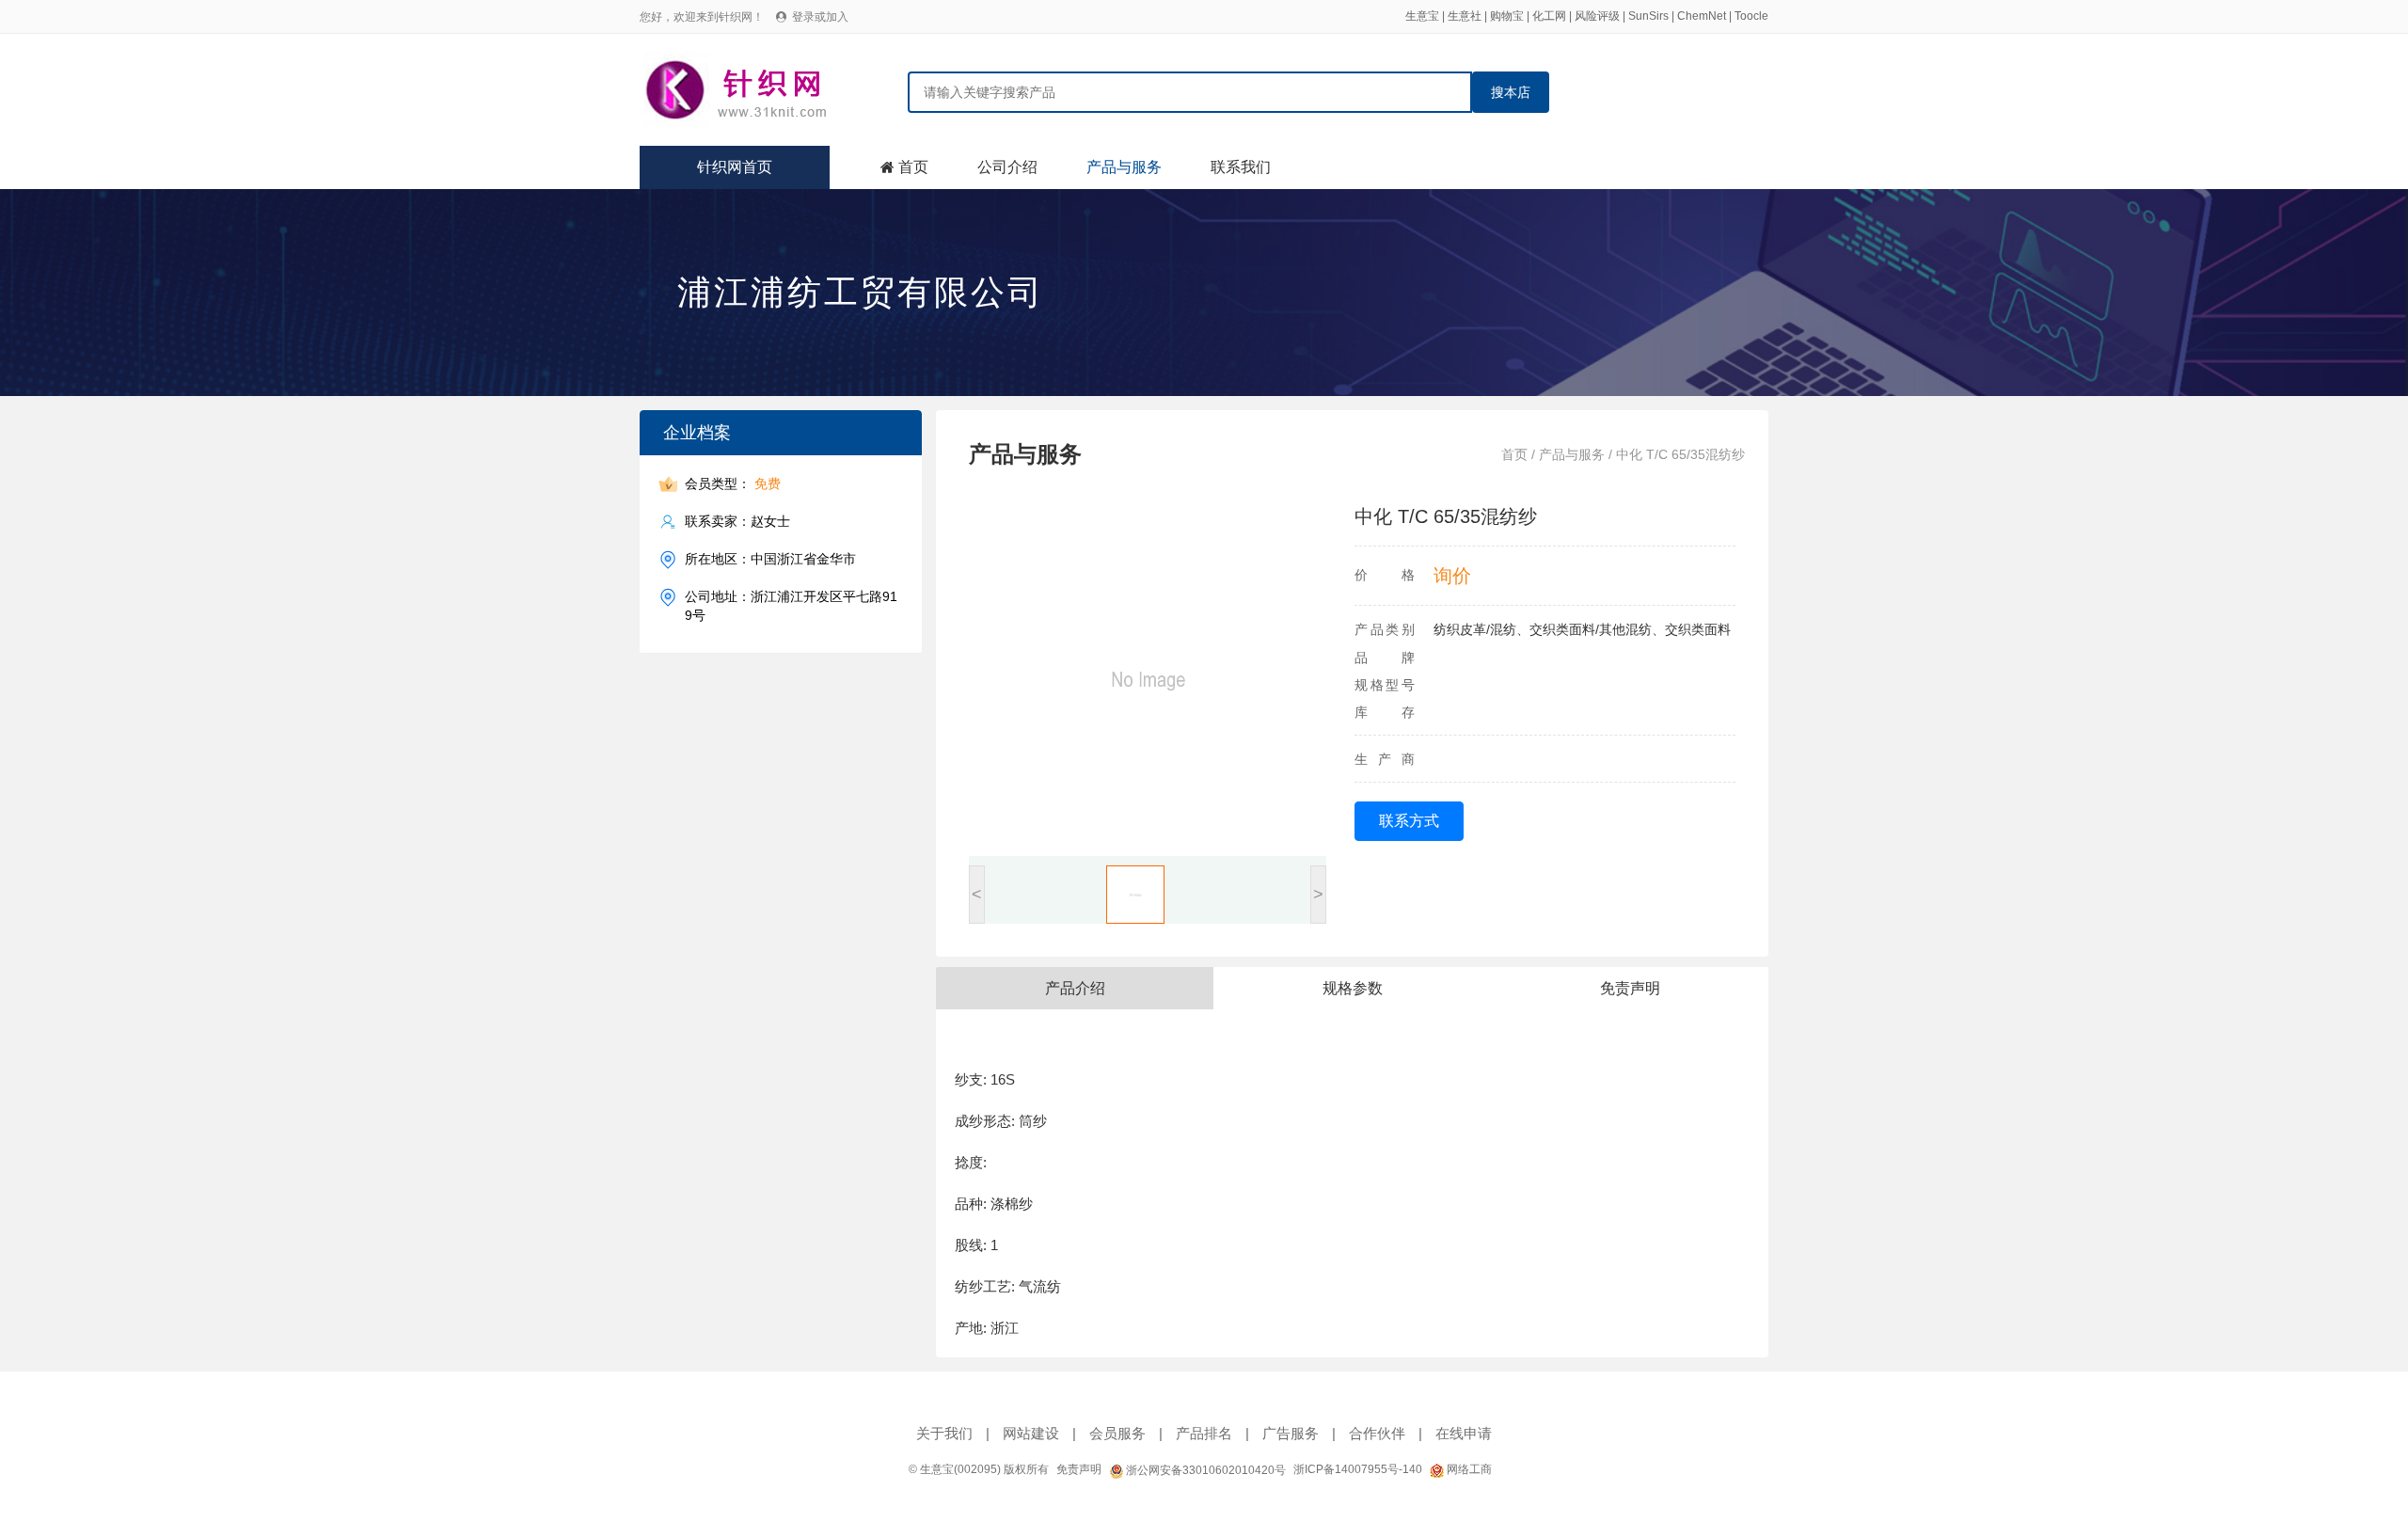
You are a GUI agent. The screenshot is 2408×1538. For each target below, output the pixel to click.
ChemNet (1702, 16)
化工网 (1549, 16)
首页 (913, 167)
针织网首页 (735, 167)
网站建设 (1031, 1433)
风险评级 (1597, 16)
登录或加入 (820, 17)
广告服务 (1291, 1433)
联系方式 (1409, 821)
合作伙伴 (1377, 1433)
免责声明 (1079, 1469)
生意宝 (1422, 16)
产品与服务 (1124, 167)
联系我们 (1241, 167)
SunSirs (1648, 16)
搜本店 (1511, 92)
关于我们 (944, 1433)
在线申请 (1464, 1433)
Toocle (1751, 16)
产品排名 (1204, 1433)
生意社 (1465, 16)
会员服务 (1117, 1433)
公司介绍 (1007, 167)
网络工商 (1468, 1469)
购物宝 (1507, 16)
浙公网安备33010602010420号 (1204, 1470)
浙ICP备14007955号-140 (1358, 1469)
